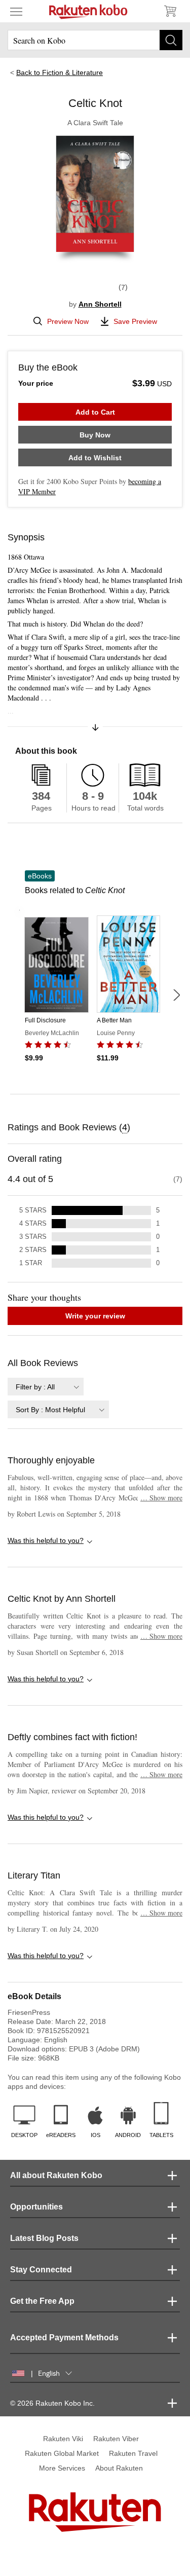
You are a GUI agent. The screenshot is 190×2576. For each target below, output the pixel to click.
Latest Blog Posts (44, 2238)
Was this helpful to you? (46, 1540)
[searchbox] (95, 40)
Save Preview (135, 321)
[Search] (171, 40)
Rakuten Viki (63, 2439)
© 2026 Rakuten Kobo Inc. (52, 2403)
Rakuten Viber (116, 2439)
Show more (161, 1498)
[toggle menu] (16, 11)
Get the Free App (42, 2301)
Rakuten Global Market (62, 2453)
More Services (62, 2468)
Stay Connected (41, 2270)
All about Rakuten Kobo (56, 2175)
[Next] (176, 995)
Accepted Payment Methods (64, 2338)
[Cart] (170, 11)
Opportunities (36, 2207)
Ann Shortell (100, 304)
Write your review (95, 1316)
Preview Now (68, 321)
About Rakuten (119, 2468)
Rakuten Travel (133, 2453)
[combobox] (46, 1387)
